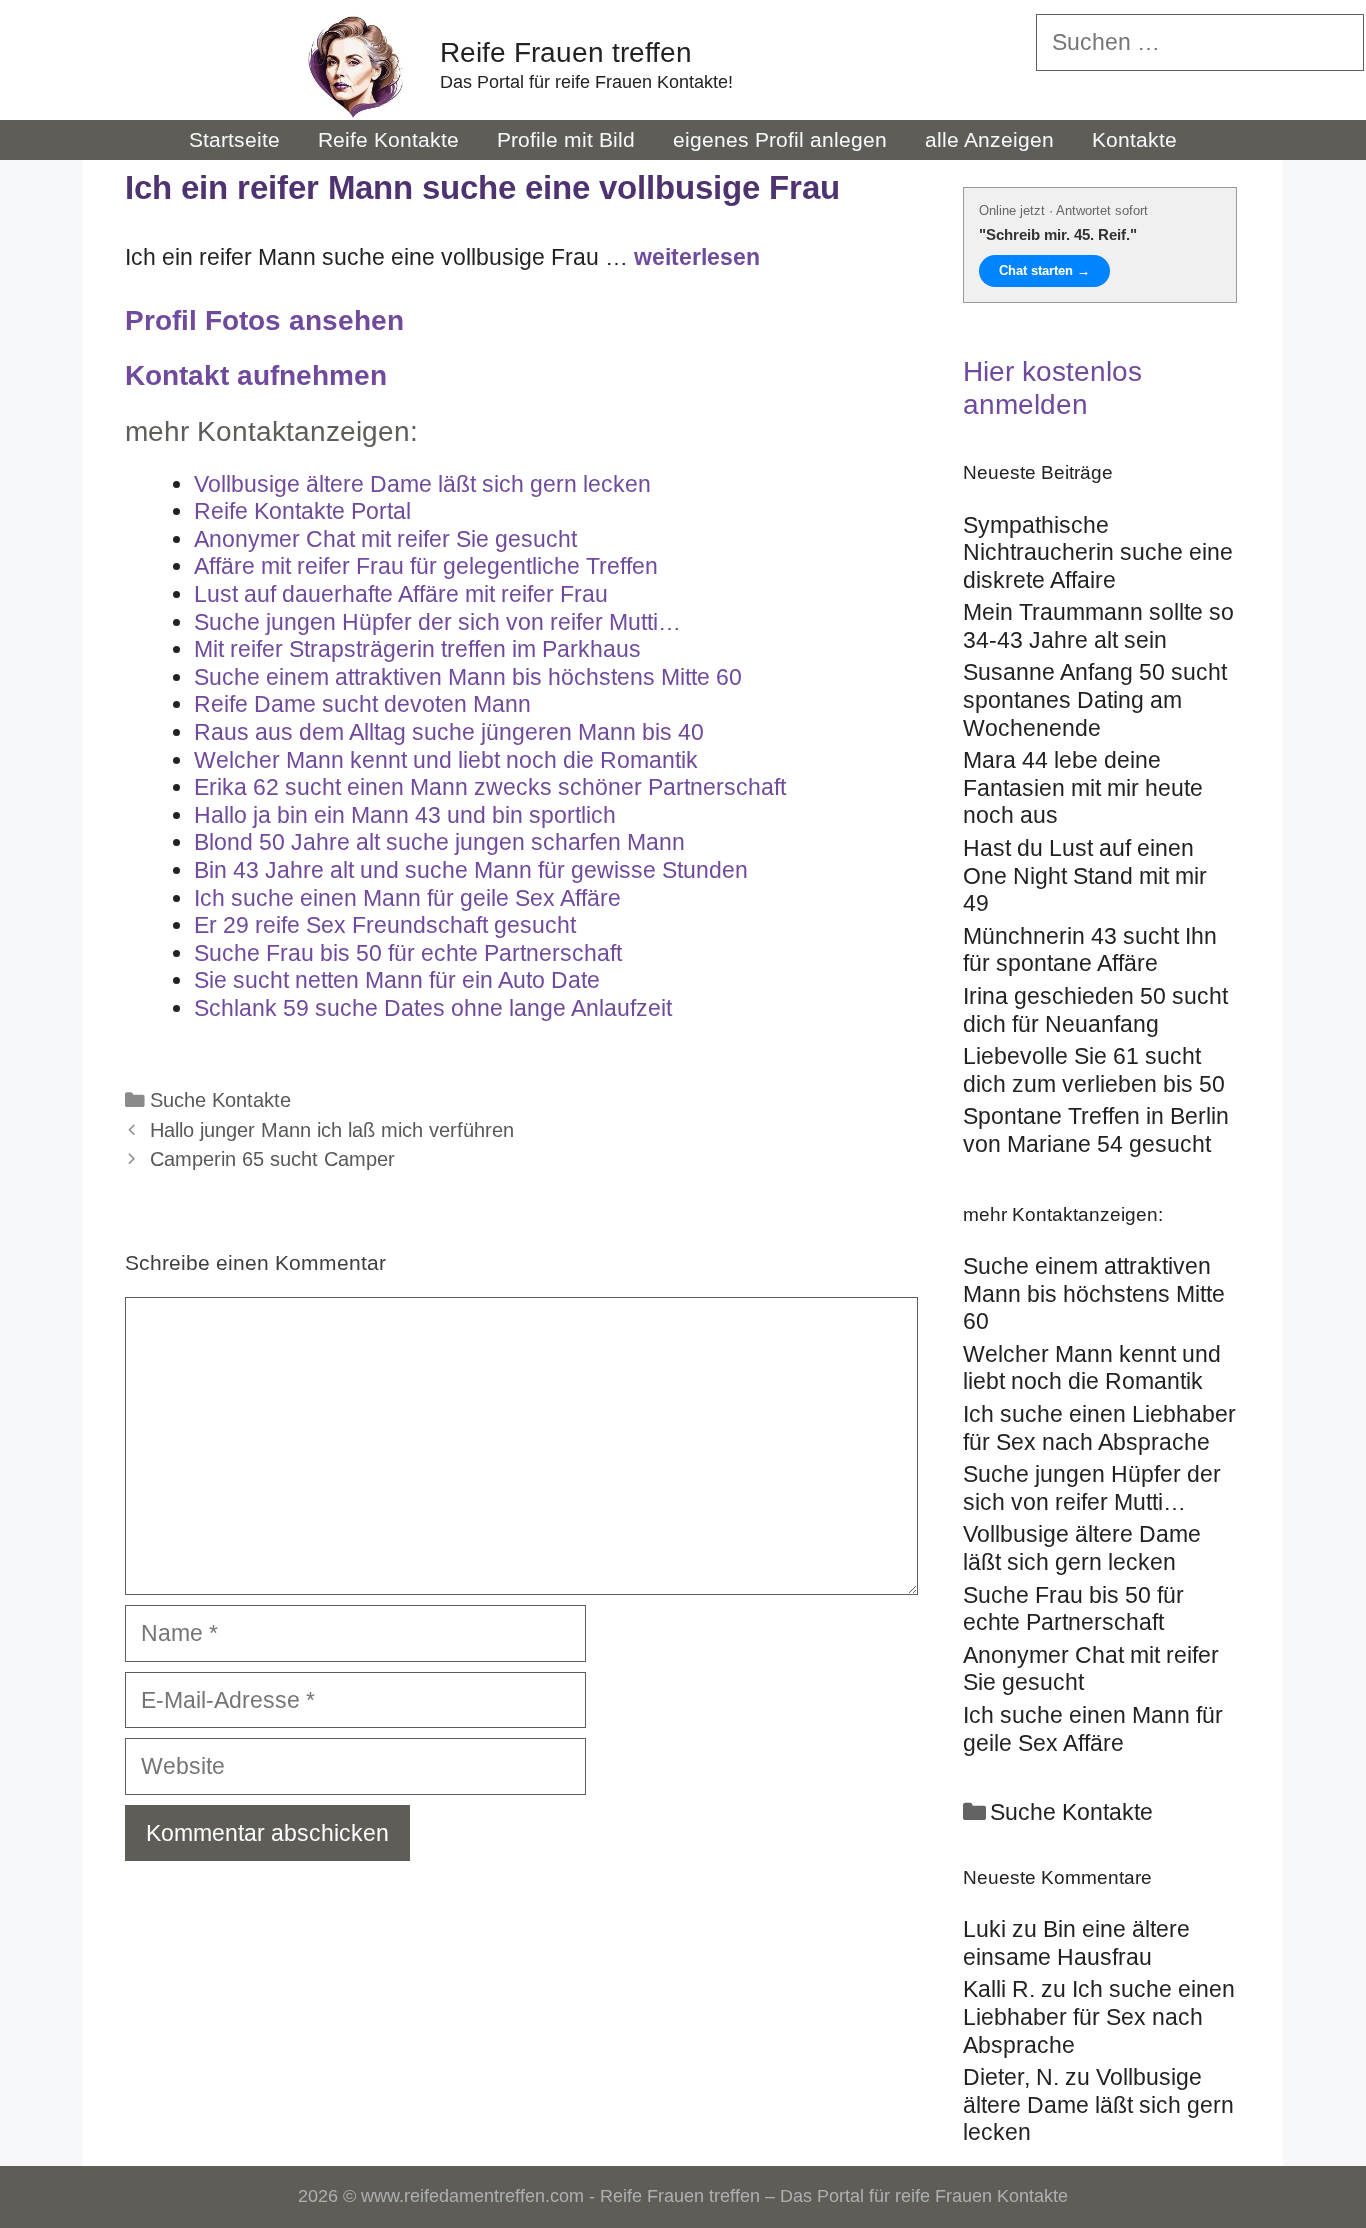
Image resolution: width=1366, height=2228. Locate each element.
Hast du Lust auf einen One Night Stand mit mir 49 (1085, 875)
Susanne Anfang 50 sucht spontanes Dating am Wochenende (1095, 699)
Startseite (234, 139)
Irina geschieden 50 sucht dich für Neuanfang (1095, 1010)
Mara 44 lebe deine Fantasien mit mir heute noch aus (1083, 787)
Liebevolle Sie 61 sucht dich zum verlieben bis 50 (1094, 1070)
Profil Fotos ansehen (264, 320)
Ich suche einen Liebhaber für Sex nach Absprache (1099, 2016)
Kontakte (1134, 139)
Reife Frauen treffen (566, 52)
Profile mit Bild (566, 139)
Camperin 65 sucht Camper (272, 1159)
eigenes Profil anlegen (780, 139)
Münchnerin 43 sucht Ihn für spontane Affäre (1090, 950)
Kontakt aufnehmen (256, 375)
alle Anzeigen (989, 139)
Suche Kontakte (220, 1100)
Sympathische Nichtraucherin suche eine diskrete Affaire (1098, 552)
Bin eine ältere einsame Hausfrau (1076, 1943)
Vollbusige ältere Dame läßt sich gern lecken (1098, 2104)
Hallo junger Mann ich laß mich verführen (332, 1130)
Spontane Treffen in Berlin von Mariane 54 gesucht (1096, 1130)
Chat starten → (1044, 270)
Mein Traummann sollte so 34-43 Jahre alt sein (1098, 626)
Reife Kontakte (388, 139)
